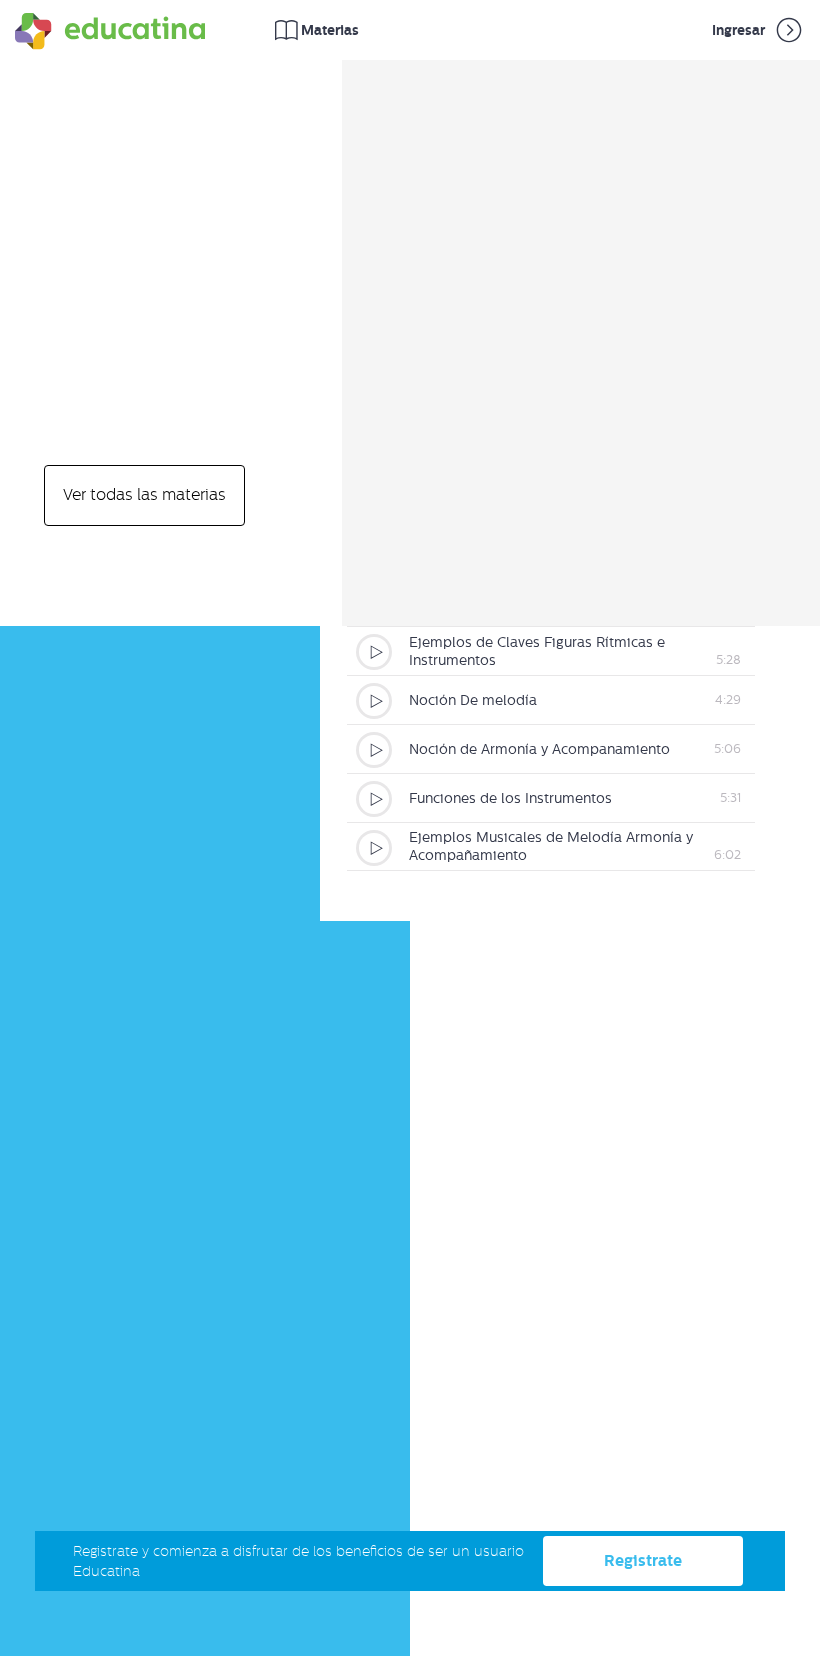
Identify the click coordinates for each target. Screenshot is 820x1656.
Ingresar (740, 30)
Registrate (643, 1560)
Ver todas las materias (144, 495)
